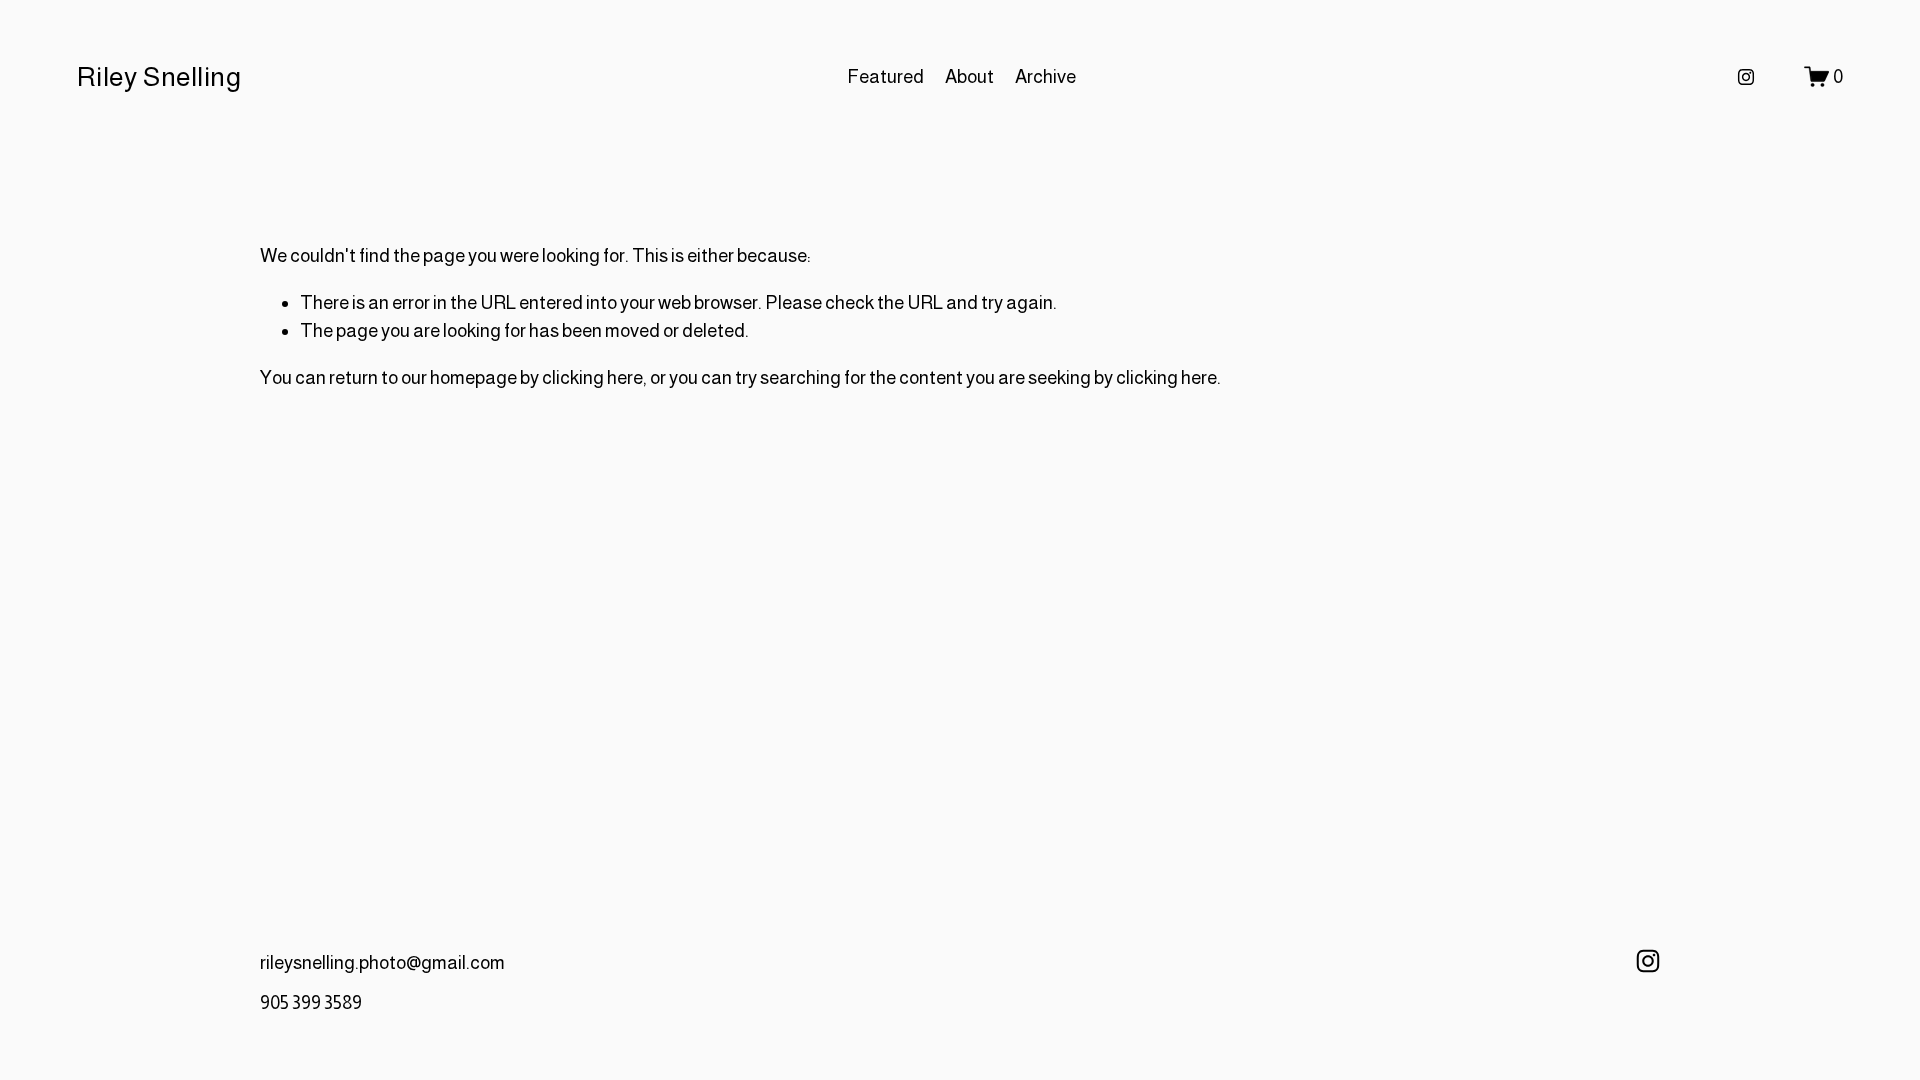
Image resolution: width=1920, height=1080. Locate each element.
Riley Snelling (159, 76)
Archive (1045, 76)
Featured (885, 76)
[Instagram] (1746, 77)
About (969, 76)
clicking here (592, 377)
